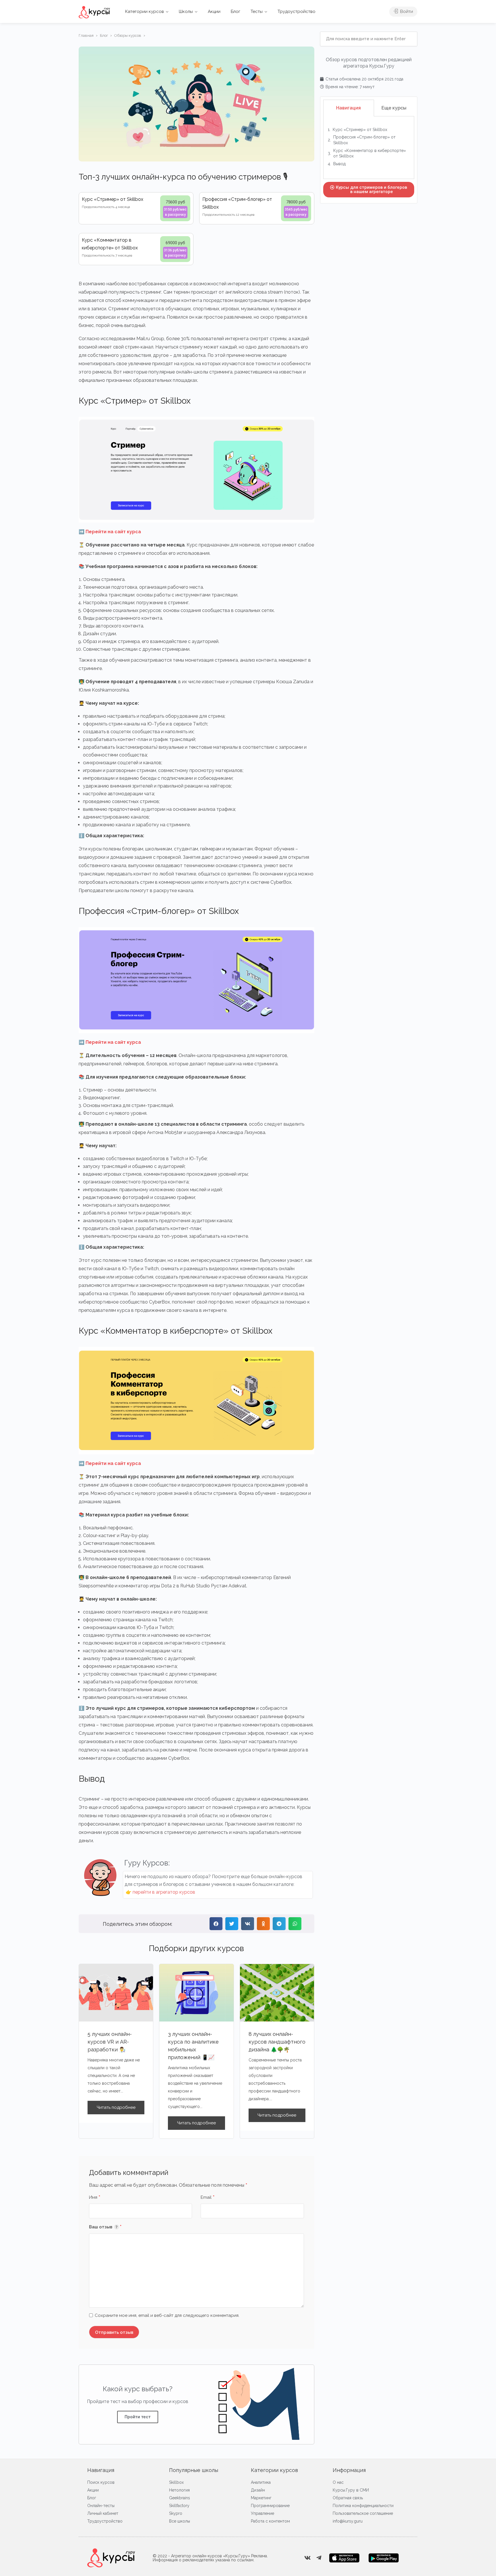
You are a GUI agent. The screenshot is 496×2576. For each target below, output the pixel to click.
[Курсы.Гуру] (94, 12)
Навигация (348, 108)
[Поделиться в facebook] (216, 1924)
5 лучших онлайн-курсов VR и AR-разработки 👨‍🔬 (110, 2042)
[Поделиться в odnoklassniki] (263, 1924)
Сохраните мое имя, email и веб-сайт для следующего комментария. (167, 2315)
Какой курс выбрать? (138, 2389)
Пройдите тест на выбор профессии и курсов (138, 2401)
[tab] (349, 108)
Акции (214, 11)
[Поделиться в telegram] (279, 1924)
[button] (138, 2417)
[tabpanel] (369, 148)
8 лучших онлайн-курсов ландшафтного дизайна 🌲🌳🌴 (277, 2042)
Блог (236, 11)
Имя (95, 2198)
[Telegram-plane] (319, 2558)
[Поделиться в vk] (248, 1924)
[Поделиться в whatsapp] (295, 1924)
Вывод (339, 164)
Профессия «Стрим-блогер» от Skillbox (364, 140)
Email (208, 2198)
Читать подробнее (116, 2107)
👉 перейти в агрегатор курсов (160, 1892)
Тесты (257, 11)
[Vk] (307, 2558)
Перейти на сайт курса (113, 532)
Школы (186, 11)
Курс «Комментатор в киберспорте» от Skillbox (370, 153)
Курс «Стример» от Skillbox (360, 130)
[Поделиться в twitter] (232, 1924)
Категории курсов (145, 11)
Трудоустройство (297, 11)
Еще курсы (394, 108)
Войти (406, 11)
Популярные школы (194, 2470)
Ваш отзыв (114, 2227)
